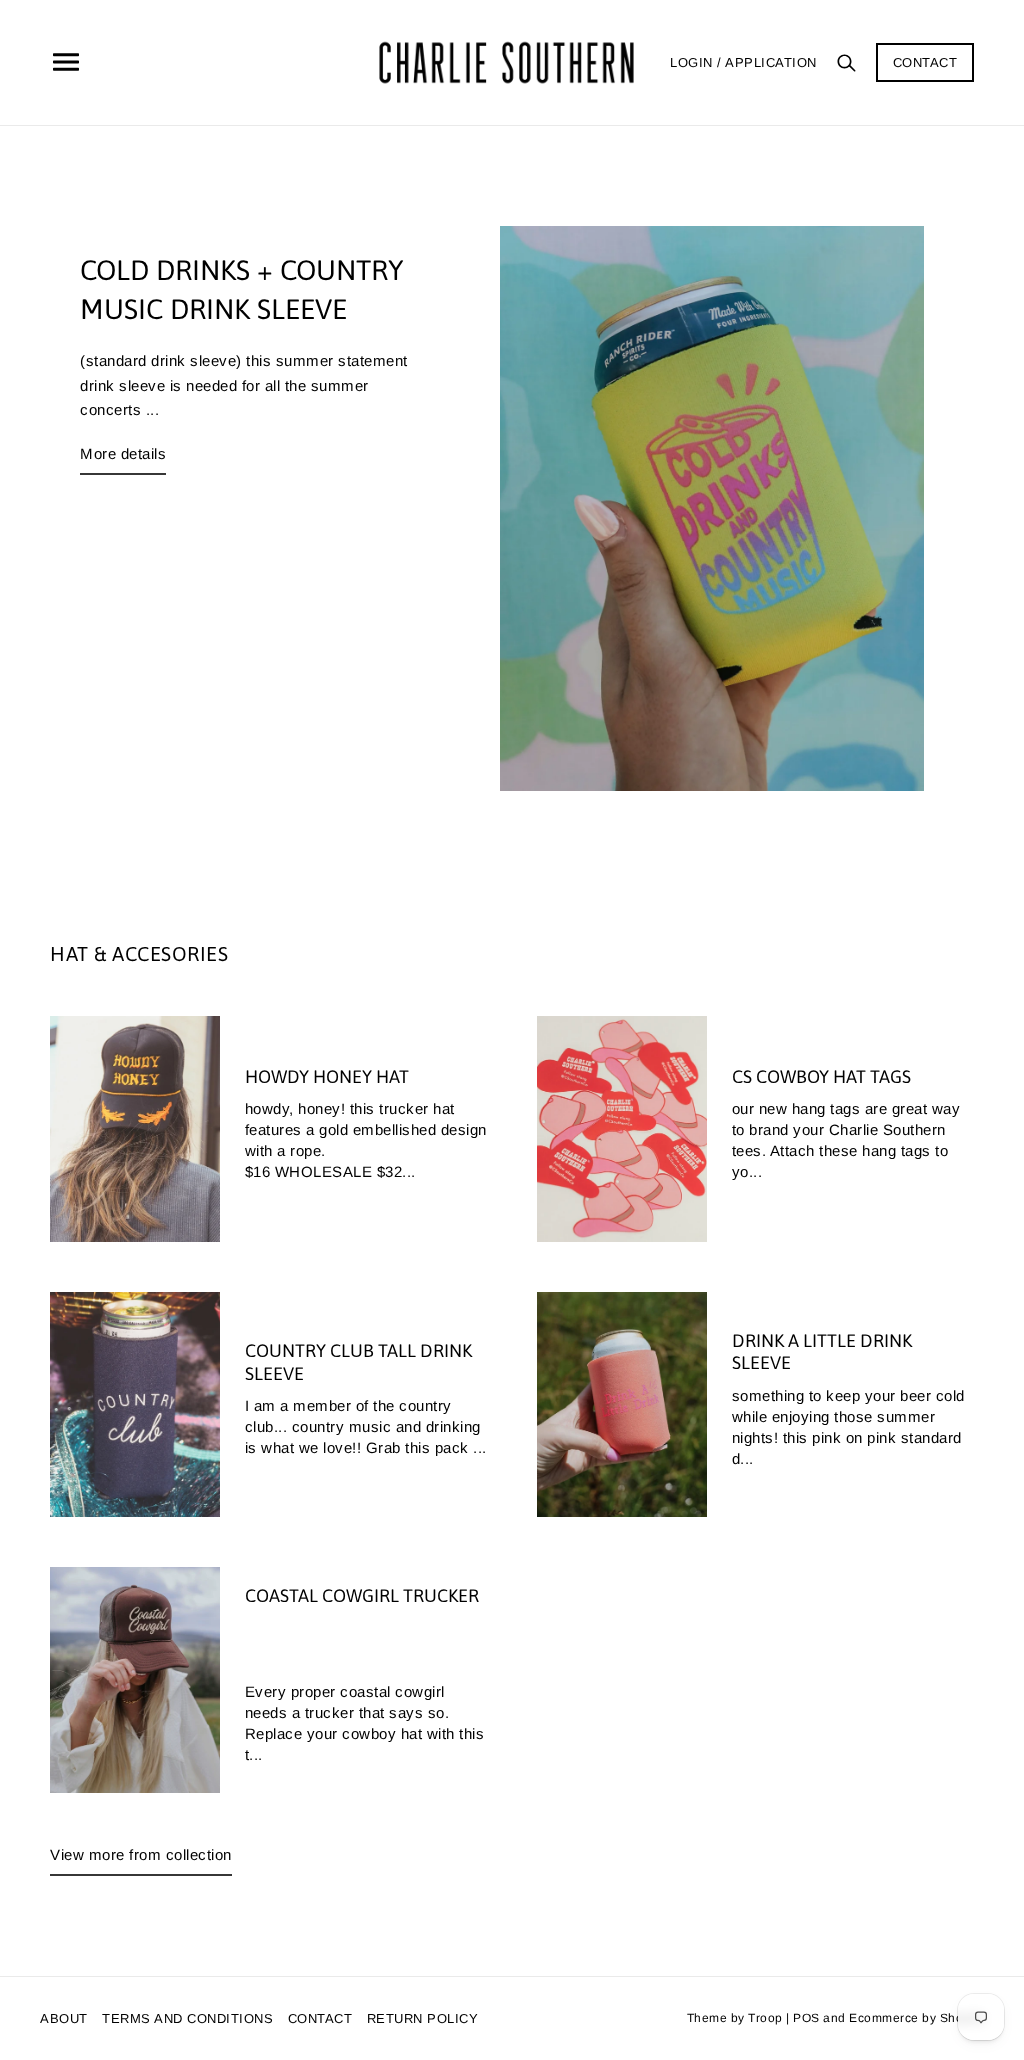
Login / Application (743, 62)
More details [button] (123, 453)
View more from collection (141, 1854)
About (64, 2018)
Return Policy (423, 2018)
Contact (925, 62)
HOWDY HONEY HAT (327, 1076)
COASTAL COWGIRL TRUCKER (362, 1595)
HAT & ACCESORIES (139, 953)
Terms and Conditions (187, 2018)
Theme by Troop (735, 2018)
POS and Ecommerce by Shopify (888, 2018)
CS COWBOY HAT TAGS (821, 1076)
